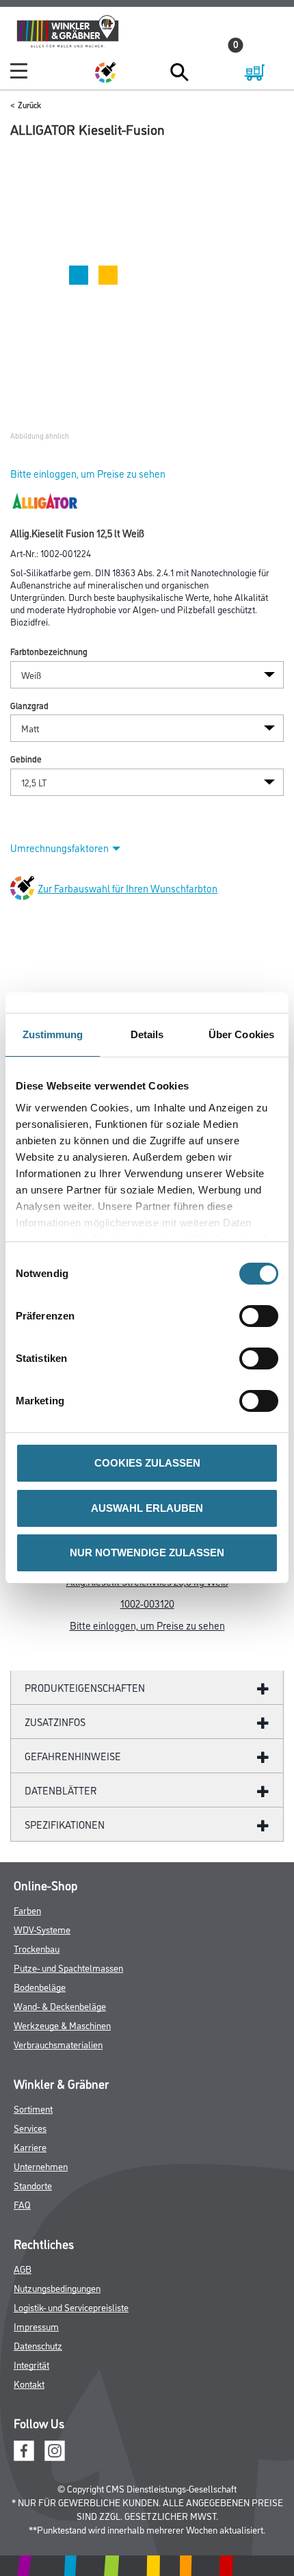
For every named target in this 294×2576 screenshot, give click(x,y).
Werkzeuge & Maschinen (62, 2025)
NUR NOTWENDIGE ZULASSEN (147, 1553)
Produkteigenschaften (85, 1687)
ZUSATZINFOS (55, 1722)
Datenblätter (61, 1790)
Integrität (31, 2364)
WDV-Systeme (42, 1929)
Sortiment (33, 2108)
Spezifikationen (65, 1824)
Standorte (33, 2185)
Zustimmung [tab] (53, 1034)
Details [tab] (147, 1034)
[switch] (262, 1316)
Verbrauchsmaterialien (58, 2044)
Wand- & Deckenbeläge (60, 2006)
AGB (23, 2268)
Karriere (30, 2147)
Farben (27, 1910)
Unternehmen (41, 2166)
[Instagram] (55, 2449)
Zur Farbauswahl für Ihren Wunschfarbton (128, 888)
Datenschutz (38, 2345)
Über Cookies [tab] (241, 1034)
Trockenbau (37, 1948)
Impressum (36, 2326)
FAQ (22, 2204)
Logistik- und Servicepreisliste (71, 2307)
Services (30, 2127)
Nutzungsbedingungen (57, 2288)
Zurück (29, 104)
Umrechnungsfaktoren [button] (59, 848)
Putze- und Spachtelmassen (68, 1967)
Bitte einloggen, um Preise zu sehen (88, 473)
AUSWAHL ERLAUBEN (147, 1508)
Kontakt (29, 2383)
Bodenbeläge (40, 1986)
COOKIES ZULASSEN (147, 1463)
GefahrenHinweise (73, 1756)
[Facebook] (24, 2449)
